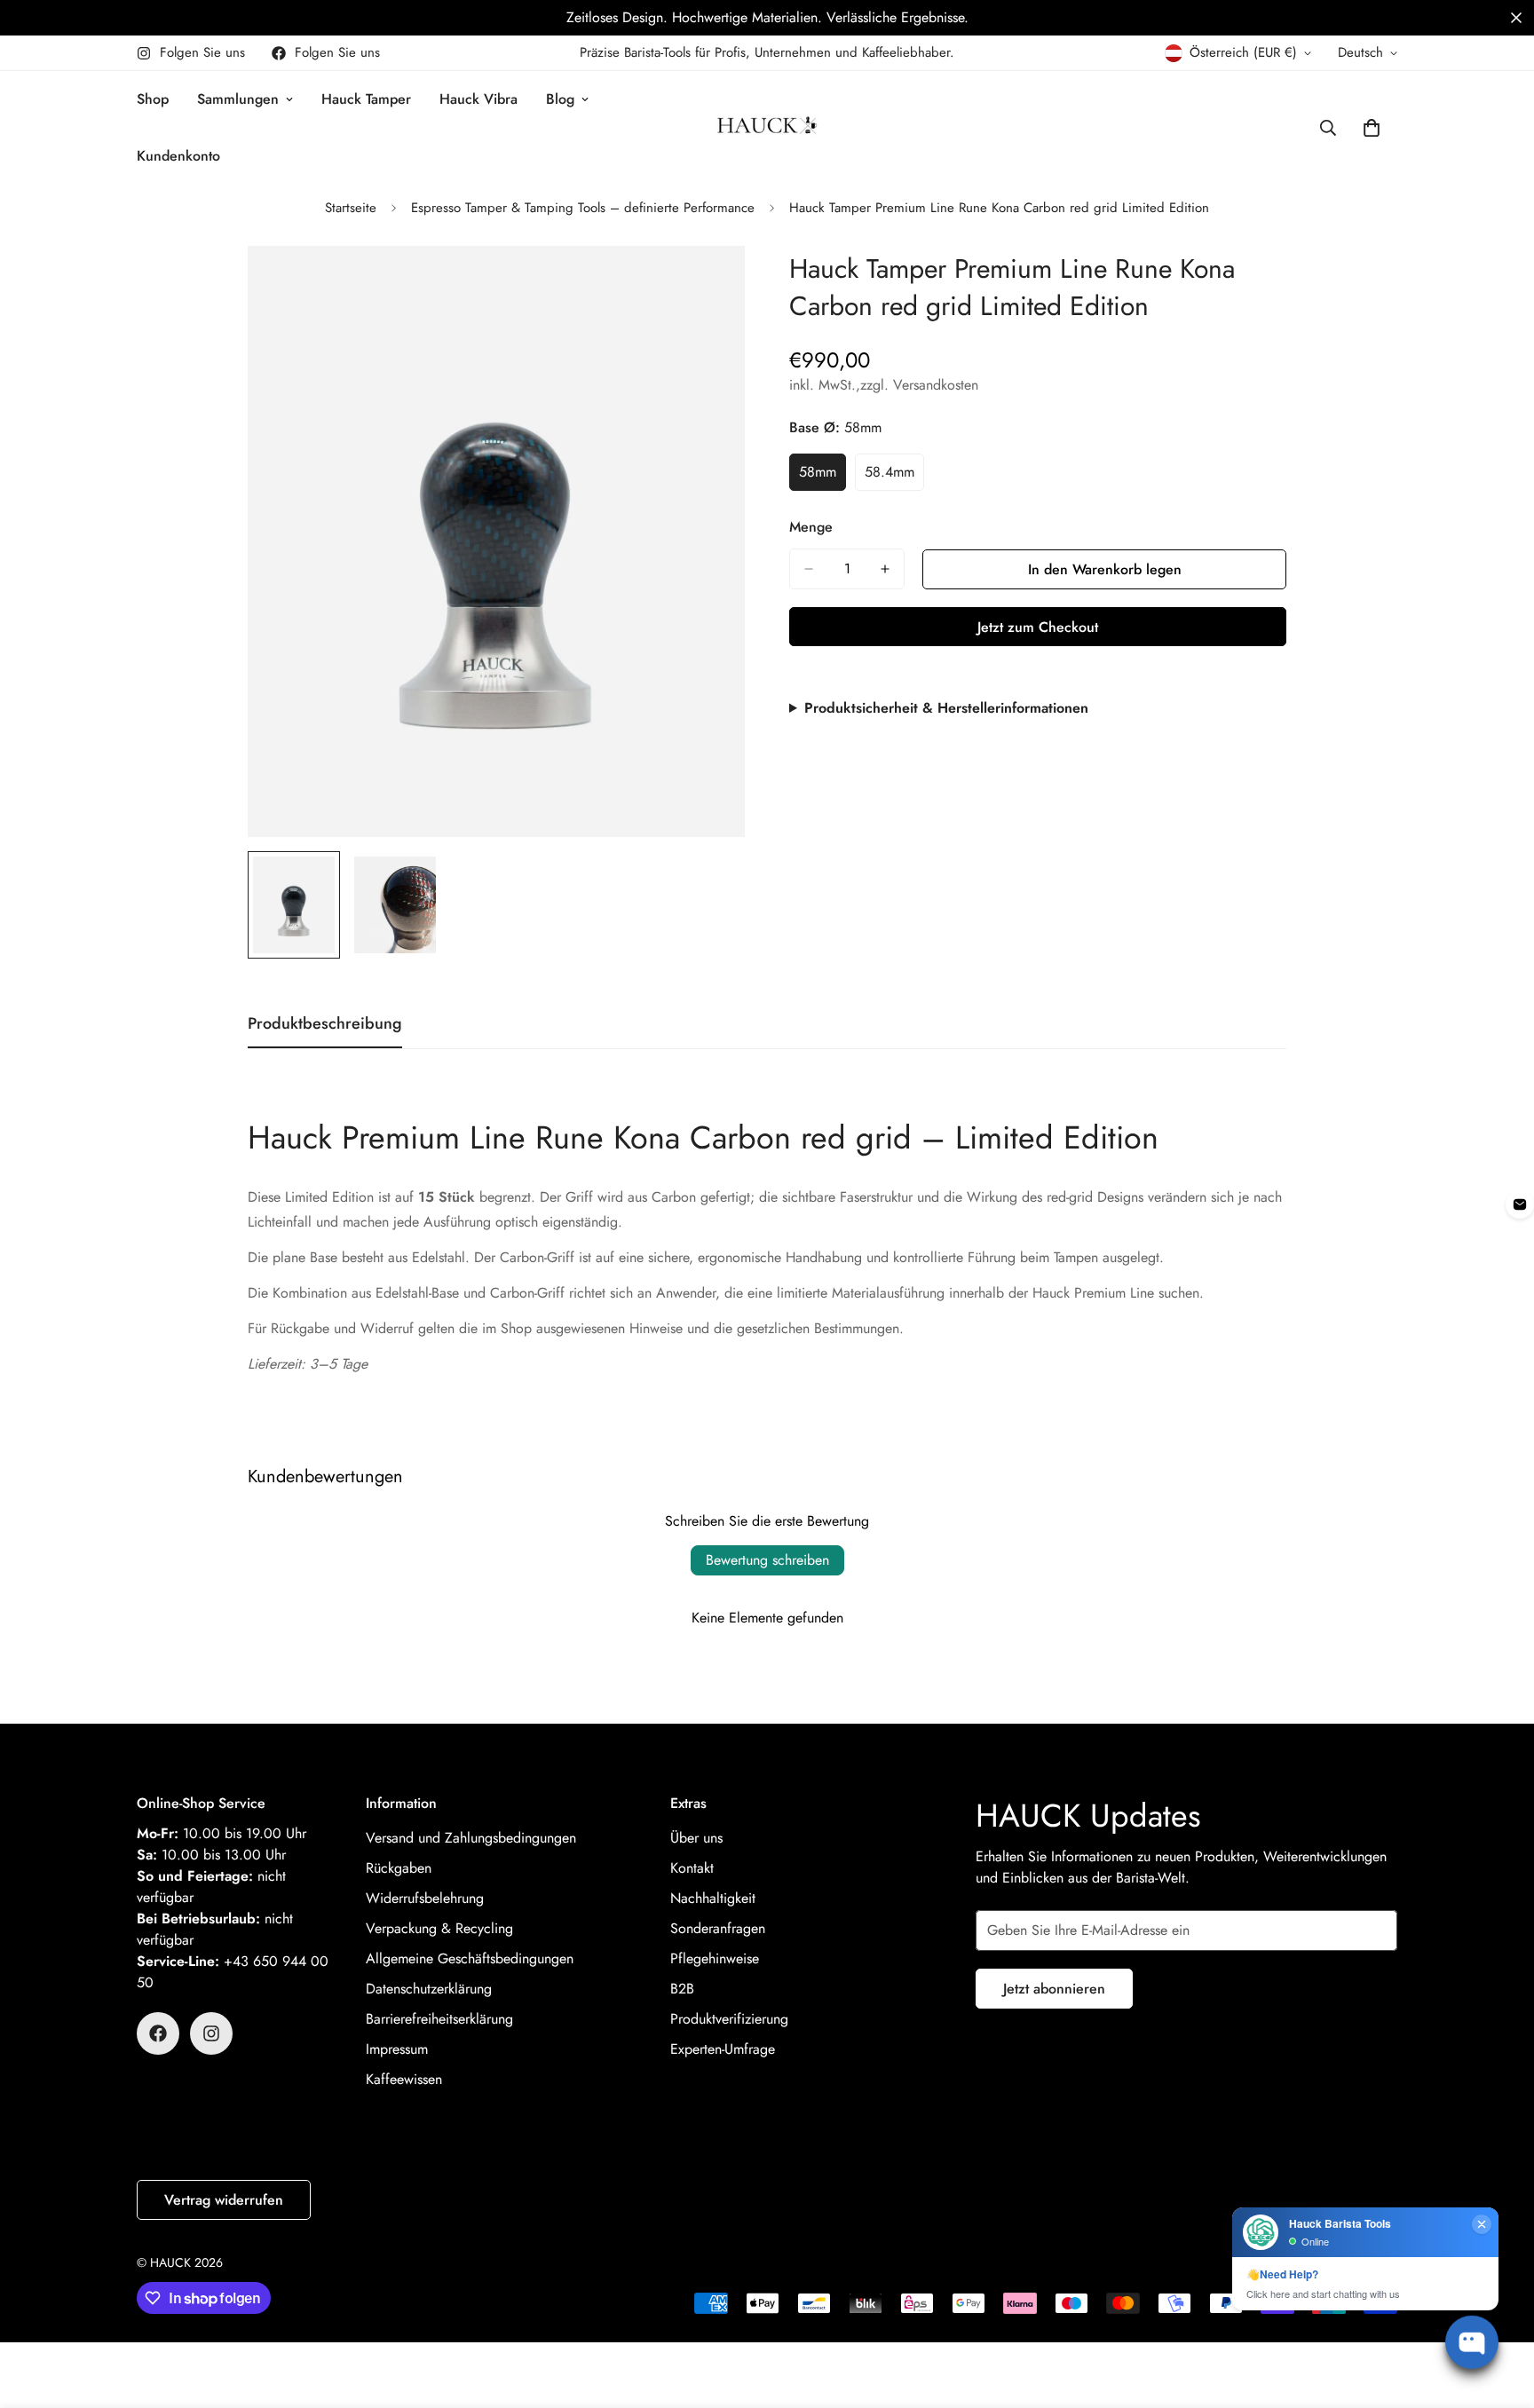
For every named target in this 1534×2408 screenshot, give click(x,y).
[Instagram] (211, 2033)
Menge (811, 527)
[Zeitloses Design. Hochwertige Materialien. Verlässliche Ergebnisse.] (767, 18)
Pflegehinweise (715, 1958)
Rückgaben (399, 1868)
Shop (153, 99)
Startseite (351, 208)
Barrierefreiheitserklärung (439, 2019)
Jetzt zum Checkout (1038, 627)
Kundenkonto (178, 156)
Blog (560, 99)
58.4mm (894, 477)
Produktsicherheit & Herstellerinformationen (946, 708)
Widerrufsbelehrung (425, 1898)
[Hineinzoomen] (707, 284)
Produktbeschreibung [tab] (325, 1023)
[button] (1516, 18)
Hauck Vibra (478, 99)
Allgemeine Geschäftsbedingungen (470, 1958)
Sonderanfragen (718, 1928)
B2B (682, 1989)
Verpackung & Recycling (439, 1928)
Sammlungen (238, 99)
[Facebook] (158, 2033)
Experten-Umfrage (723, 2049)
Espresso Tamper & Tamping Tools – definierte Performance (583, 208)
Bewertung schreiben (767, 1560)
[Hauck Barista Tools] (767, 128)
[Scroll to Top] (1499, 2311)
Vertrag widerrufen (224, 2200)
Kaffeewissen (404, 2079)
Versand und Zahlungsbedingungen (471, 1838)
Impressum (397, 2049)
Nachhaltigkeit (713, 1898)
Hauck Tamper (366, 99)
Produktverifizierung (729, 2019)
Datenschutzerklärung (429, 1989)
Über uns (696, 1838)
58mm (822, 477)
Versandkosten (936, 385)
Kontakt (692, 1868)
